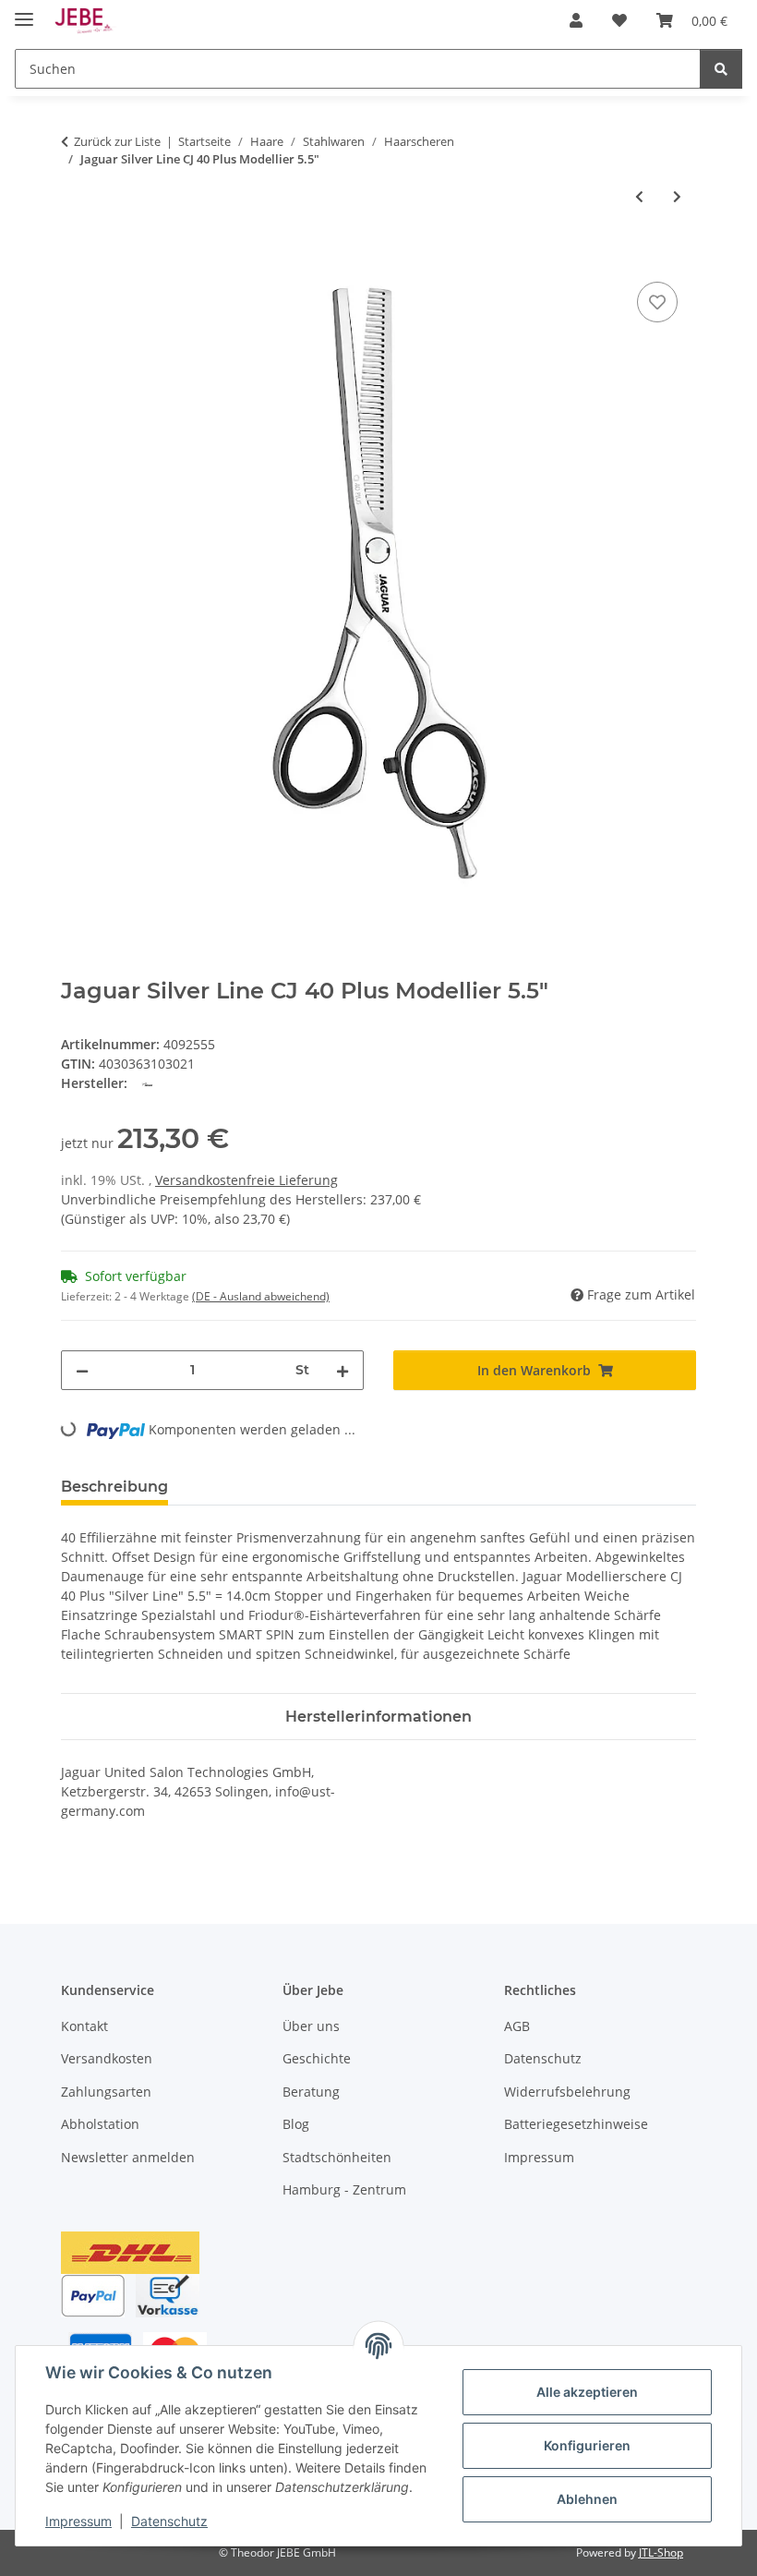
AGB (517, 2026)
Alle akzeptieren (587, 2392)
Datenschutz (169, 2521)
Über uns (311, 2026)
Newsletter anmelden (128, 2157)
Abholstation (100, 2124)
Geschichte (317, 2058)
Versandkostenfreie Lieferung (246, 1180)
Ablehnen (587, 2499)
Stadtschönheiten (337, 2157)
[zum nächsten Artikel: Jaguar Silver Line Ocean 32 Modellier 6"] (677, 196)
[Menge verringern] (82, 1370)
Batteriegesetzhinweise (576, 2124)
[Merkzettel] (657, 302)
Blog (296, 2124)
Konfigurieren (587, 2445)
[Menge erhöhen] (342, 1370)
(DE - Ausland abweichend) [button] (261, 1296)
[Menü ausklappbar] (24, 12)
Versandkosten (107, 2058)
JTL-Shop (661, 2552)
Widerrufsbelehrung (567, 2092)
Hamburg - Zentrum (344, 2189)
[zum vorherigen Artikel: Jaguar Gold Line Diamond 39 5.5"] (639, 196)
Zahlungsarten (106, 2092)
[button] (576, 20)
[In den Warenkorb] (76, 257)
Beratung (311, 2092)
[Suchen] (721, 69)
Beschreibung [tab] (114, 1487)
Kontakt (84, 2026)
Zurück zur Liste (117, 141)
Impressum (78, 2521)
